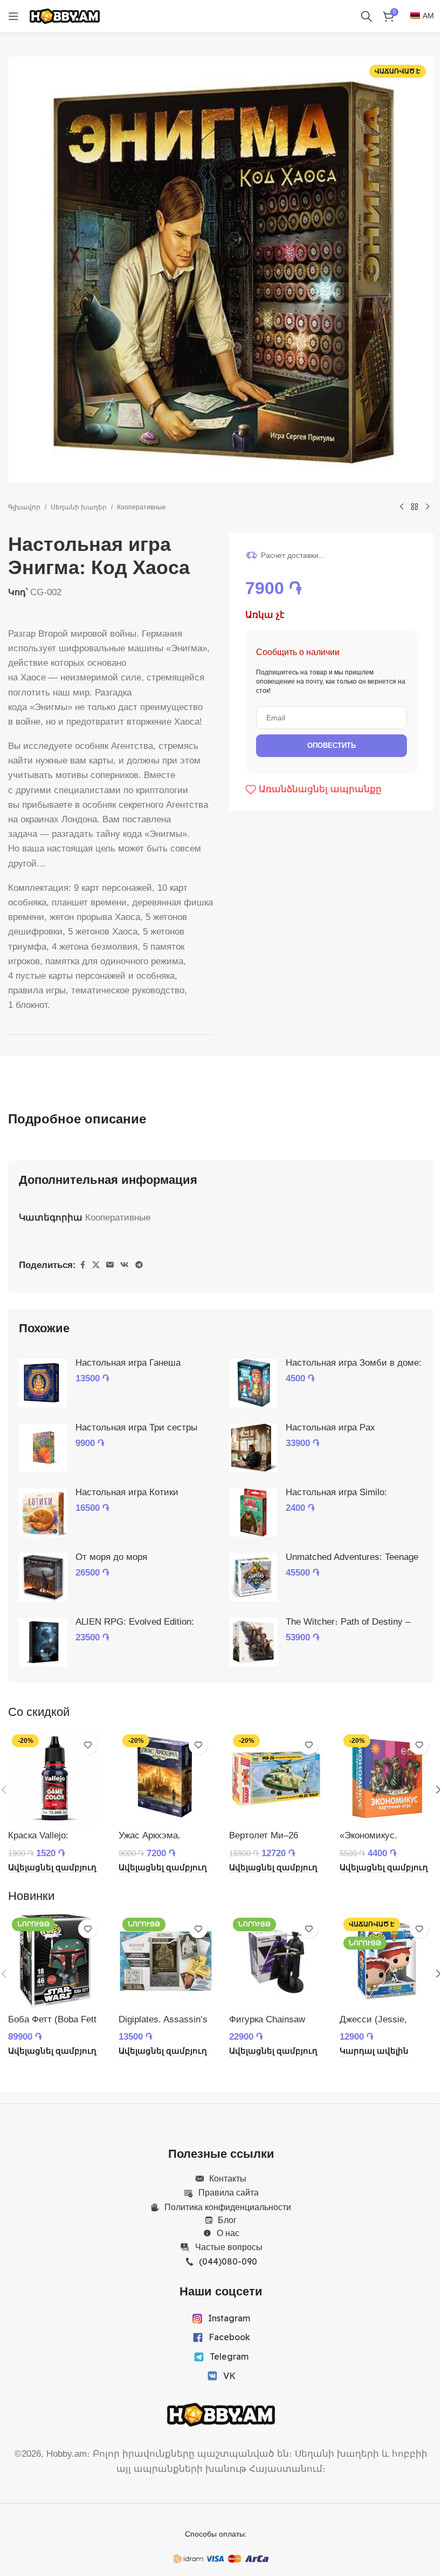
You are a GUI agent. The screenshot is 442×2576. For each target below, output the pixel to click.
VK (229, 2376)
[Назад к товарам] (415, 507)
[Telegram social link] (139, 1265)
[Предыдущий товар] (402, 507)
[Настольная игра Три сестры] (43, 1448)
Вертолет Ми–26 (264, 1835)
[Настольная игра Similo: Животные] (253, 1512)
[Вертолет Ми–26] (276, 1778)
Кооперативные (141, 507)
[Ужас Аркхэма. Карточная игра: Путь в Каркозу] (166, 1778)
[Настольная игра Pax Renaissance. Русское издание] (253, 1448)
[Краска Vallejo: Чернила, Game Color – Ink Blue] (55, 1778)
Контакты (228, 2178)
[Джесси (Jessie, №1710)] (387, 1961)
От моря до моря (111, 1557)
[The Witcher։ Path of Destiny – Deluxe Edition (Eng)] (253, 1642)
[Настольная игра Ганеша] (43, 1383)
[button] (52, 1868)
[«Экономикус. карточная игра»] (387, 1778)
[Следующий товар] (427, 507)
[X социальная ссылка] (96, 1265)
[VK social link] (125, 1265)
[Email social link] (110, 1265)
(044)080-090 (228, 2261)
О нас (228, 2233)
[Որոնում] (367, 16)
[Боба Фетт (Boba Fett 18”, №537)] (55, 1961)
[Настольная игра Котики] (43, 1512)
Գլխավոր (24, 507)
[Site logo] (65, 15)
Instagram (229, 2318)
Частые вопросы (229, 2247)
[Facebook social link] (82, 1265)
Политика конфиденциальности (228, 2207)
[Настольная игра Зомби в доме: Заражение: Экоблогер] (253, 1383)
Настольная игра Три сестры (136, 1427)
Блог (227, 2220)
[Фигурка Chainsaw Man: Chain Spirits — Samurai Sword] (276, 1961)
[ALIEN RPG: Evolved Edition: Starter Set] (43, 1642)
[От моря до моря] (43, 1577)
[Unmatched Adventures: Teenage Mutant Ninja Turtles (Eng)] (253, 1577)
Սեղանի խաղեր (79, 507)
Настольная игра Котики (127, 1492)
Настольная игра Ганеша (128, 1363)
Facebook (229, 2337)
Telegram (229, 2356)
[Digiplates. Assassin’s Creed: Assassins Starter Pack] (166, 1961)
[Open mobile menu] (13, 16)
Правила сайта (229, 2192)
